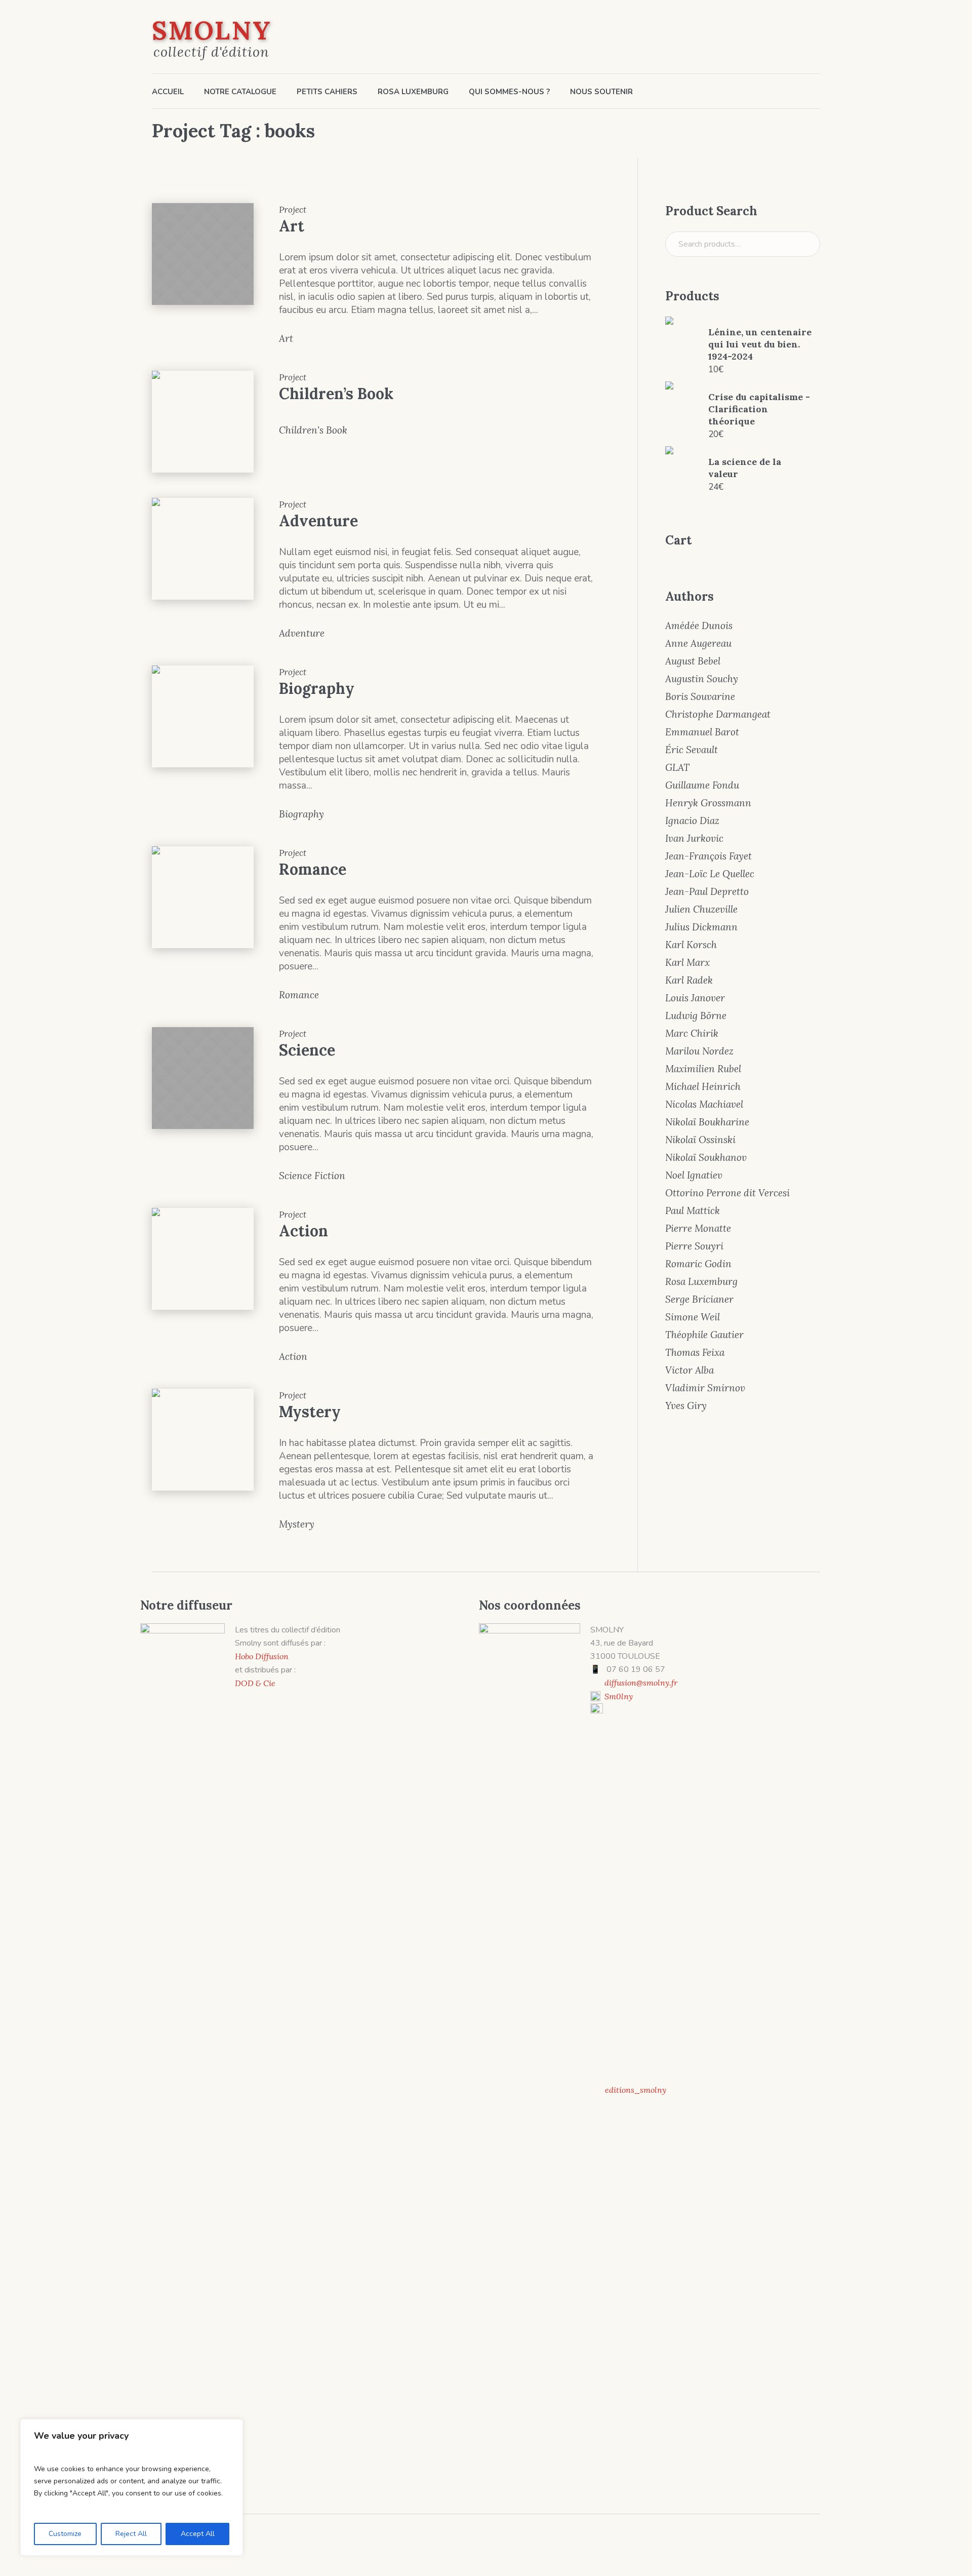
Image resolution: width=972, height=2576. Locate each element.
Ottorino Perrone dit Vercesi (727, 1193)
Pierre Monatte (698, 1228)
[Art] (203, 254)
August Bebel (693, 661)
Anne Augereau (698, 643)
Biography (317, 688)
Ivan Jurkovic (694, 838)
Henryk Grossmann (708, 803)
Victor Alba (690, 1370)
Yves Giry (686, 1406)
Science (307, 1050)
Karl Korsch (691, 945)
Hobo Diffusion (262, 1656)
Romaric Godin (698, 1264)
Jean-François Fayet (708, 856)
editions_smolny (636, 2090)
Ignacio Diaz (692, 821)
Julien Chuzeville (701, 909)
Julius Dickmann (701, 927)
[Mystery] (203, 1440)
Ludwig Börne (696, 1016)
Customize (65, 2534)
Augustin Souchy (702, 679)
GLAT (677, 767)
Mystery (310, 1412)
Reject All (131, 2534)
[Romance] (203, 897)
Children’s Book (336, 394)
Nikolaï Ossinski (700, 1140)
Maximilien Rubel (703, 1069)
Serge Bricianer (699, 1299)
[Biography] (203, 716)
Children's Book (313, 430)
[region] (132, 2487)
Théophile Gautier (704, 1335)
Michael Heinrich (703, 1086)
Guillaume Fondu (702, 785)
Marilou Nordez (699, 1051)
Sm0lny (619, 1696)
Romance (313, 869)
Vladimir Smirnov (705, 1388)
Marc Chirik (692, 1033)
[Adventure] (203, 549)
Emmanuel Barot (702, 732)
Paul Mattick (693, 1211)
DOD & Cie (255, 1683)
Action (303, 1231)
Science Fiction (312, 1176)
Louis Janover (695, 998)
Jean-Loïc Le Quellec (710, 874)
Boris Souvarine (700, 696)
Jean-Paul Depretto (707, 891)
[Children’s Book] (203, 422)
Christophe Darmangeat (718, 714)
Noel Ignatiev (694, 1175)
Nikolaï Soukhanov (706, 1157)
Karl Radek (689, 980)
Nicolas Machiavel (704, 1104)
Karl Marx (687, 962)
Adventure (318, 521)
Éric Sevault (692, 750)
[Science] (203, 1078)
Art (292, 226)
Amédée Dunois (699, 626)
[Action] (203, 1259)
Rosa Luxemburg (701, 1281)
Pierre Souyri (694, 1246)
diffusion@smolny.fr (641, 1683)
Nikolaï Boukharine (707, 1122)
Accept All (198, 2534)
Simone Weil (693, 1317)
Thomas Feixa (695, 1352)
